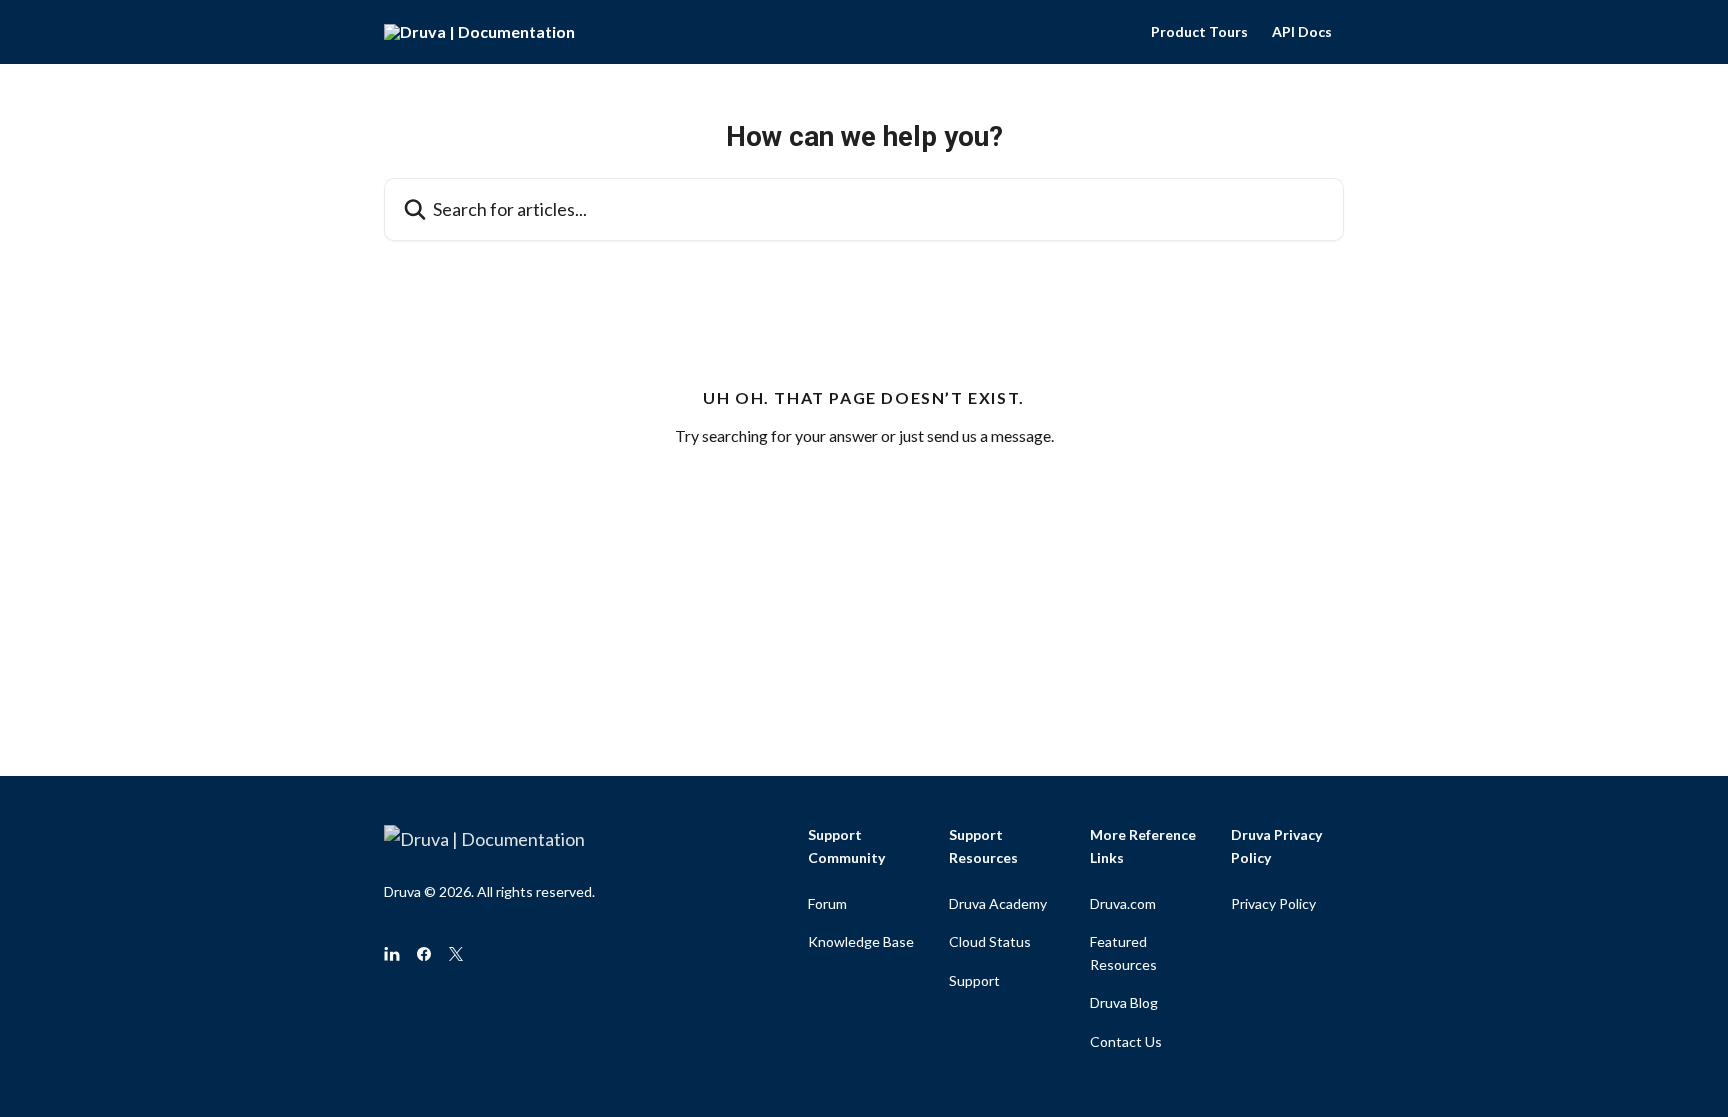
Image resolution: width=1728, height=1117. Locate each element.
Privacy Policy (1273, 903)
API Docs (1302, 32)
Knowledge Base (861, 941)
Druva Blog (1124, 1002)
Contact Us (1126, 1041)
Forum (827, 903)
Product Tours (1199, 32)
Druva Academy (998, 903)
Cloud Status (990, 941)
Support (974, 980)
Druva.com (1123, 903)
